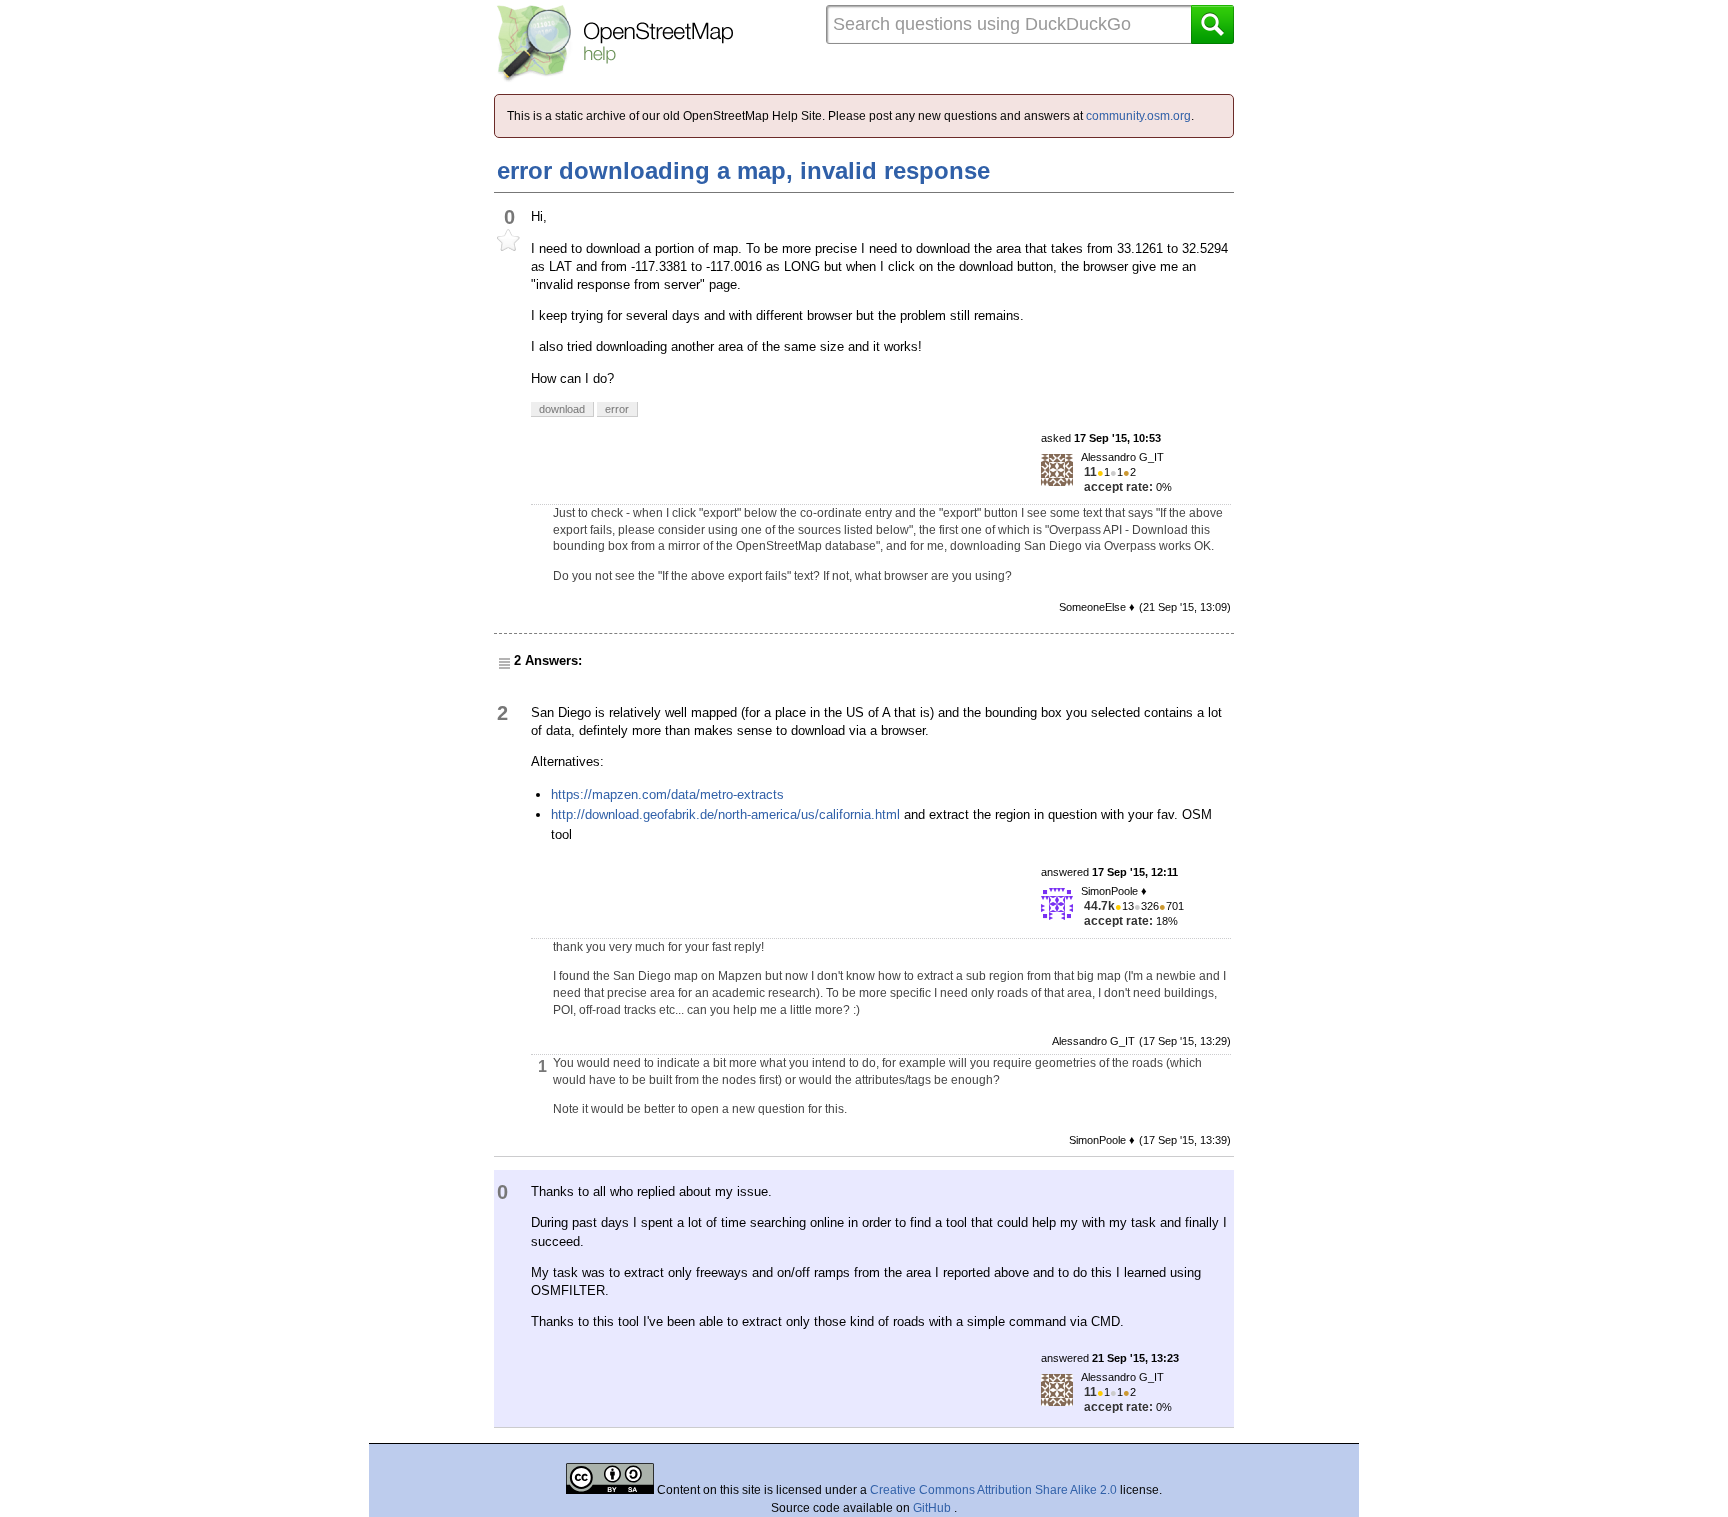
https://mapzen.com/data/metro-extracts (667, 794)
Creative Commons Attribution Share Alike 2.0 (993, 1490)
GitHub (933, 1508)
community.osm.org (1138, 116)
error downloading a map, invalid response (743, 170)
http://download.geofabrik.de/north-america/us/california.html (725, 814)
